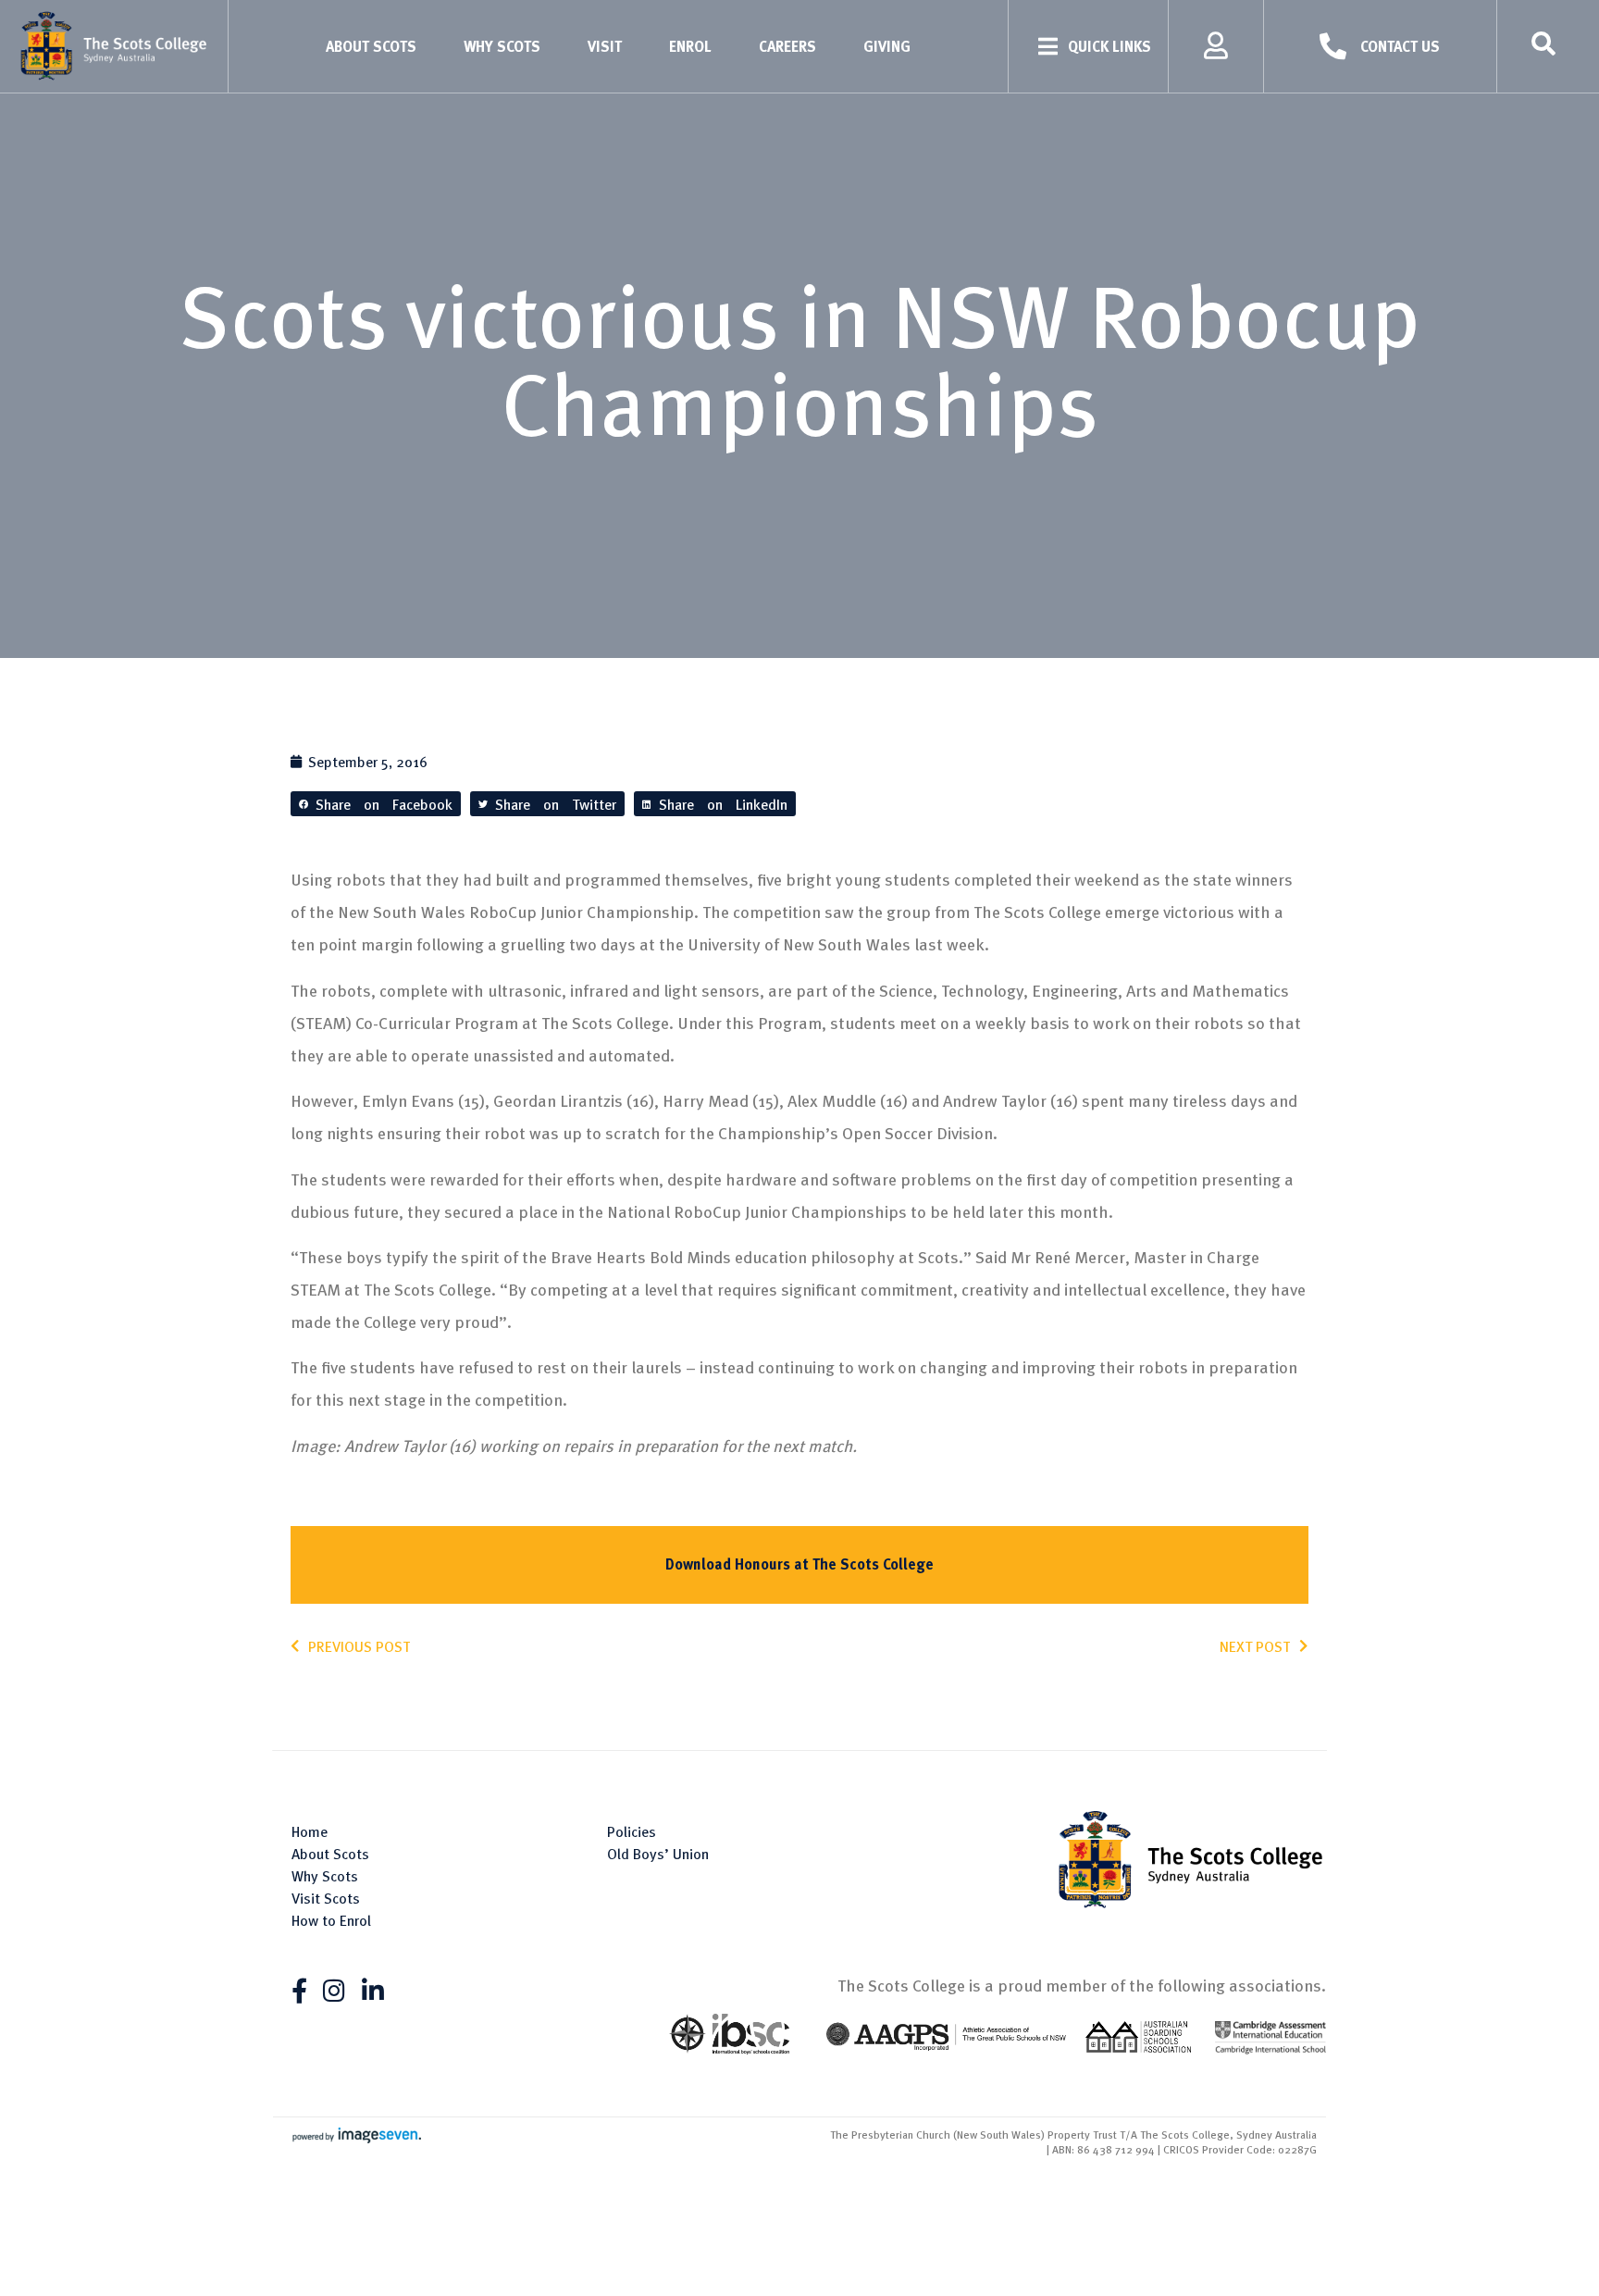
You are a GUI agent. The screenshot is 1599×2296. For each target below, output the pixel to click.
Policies (632, 1831)
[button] (376, 804)
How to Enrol (331, 1920)
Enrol (690, 46)
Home (310, 1831)
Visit (605, 46)
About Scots (371, 46)
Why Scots (502, 46)
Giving (887, 46)
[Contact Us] (1333, 47)
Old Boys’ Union (658, 1854)
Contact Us (1400, 46)
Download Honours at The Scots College (799, 1564)
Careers (787, 46)
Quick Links (1109, 46)
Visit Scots (326, 1898)
